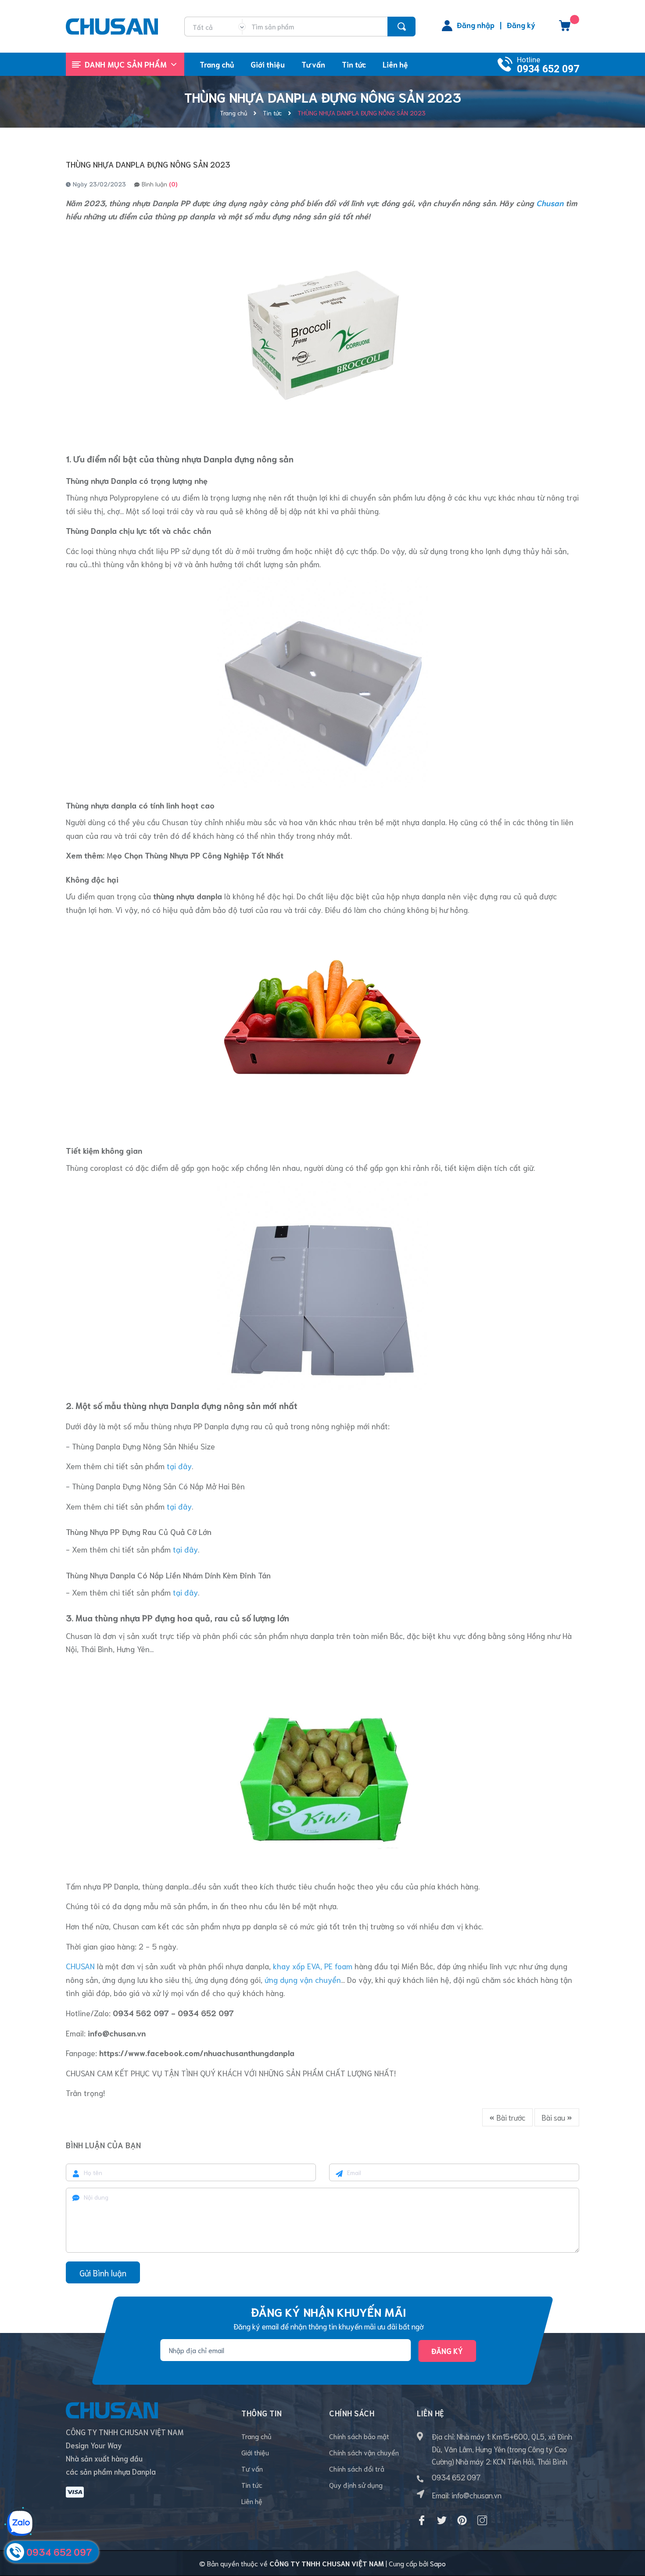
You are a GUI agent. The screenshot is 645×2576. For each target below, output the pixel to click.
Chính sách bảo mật (359, 2436)
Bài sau (554, 2117)
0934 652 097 (548, 69)
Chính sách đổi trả (357, 2468)
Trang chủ (256, 2436)
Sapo (438, 2563)
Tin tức (252, 2485)
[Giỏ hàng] (565, 29)
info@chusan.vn (477, 2495)
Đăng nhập (476, 25)
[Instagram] (482, 2520)
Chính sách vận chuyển (364, 2452)
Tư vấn (252, 2468)
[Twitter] (442, 2520)
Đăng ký (521, 25)
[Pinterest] (462, 2520)
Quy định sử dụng (356, 2485)
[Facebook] (422, 2520)
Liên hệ (252, 2501)
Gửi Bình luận (103, 2273)
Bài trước (510, 2117)
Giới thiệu (255, 2452)
